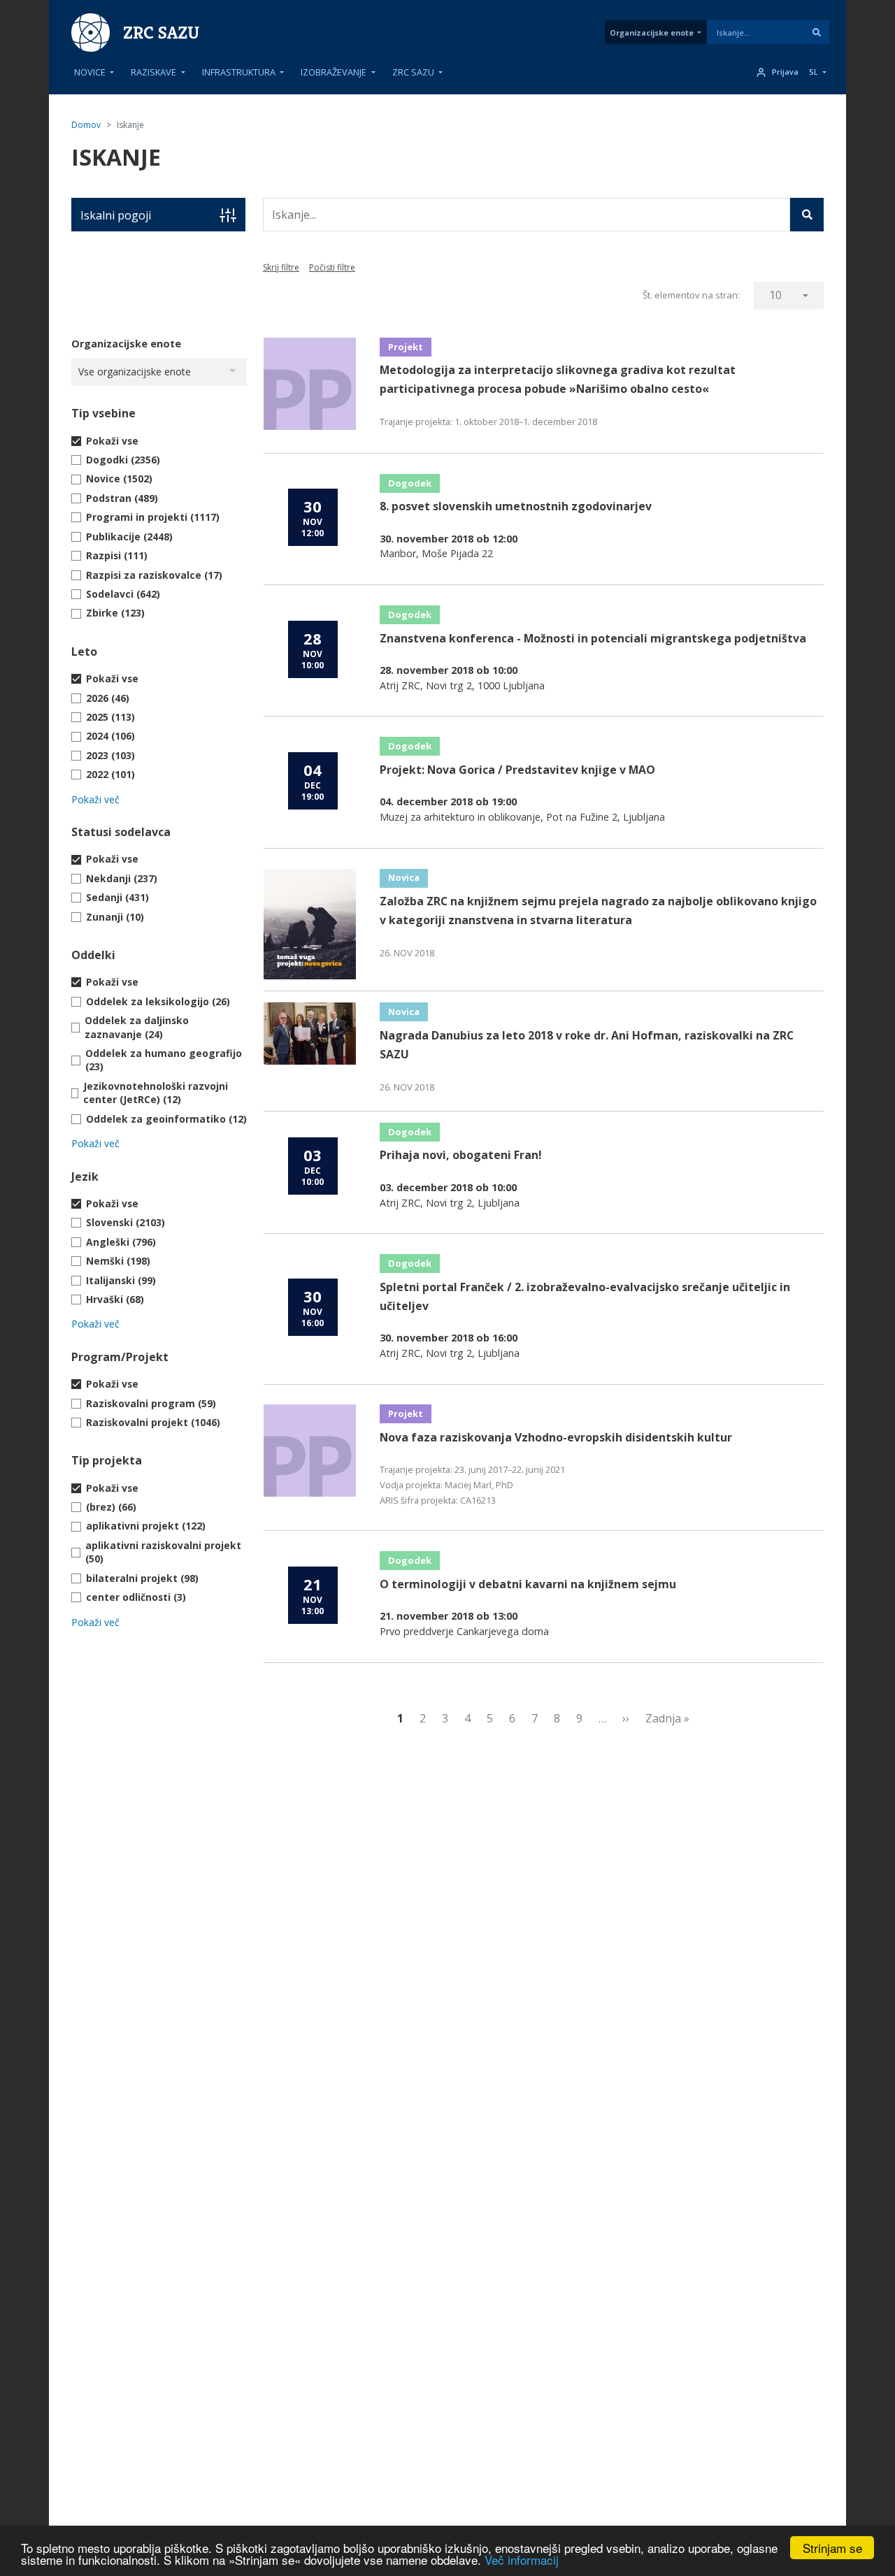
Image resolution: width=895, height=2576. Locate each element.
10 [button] (775, 295)
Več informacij (522, 2560)
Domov (86, 125)
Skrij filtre (281, 267)
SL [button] (814, 72)
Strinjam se (832, 2548)
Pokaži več (95, 799)
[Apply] (817, 32)
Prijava (785, 72)
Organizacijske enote (652, 33)
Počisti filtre (332, 267)
